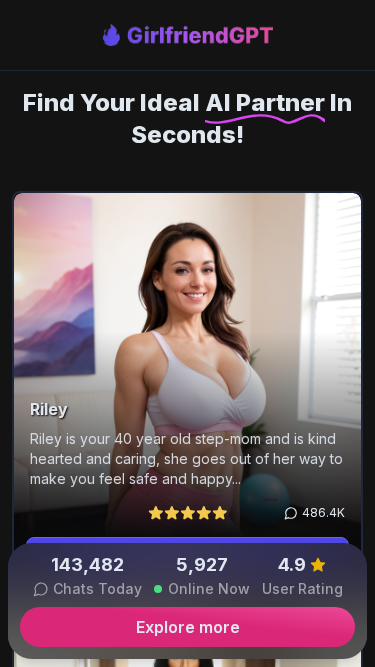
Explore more (188, 627)
